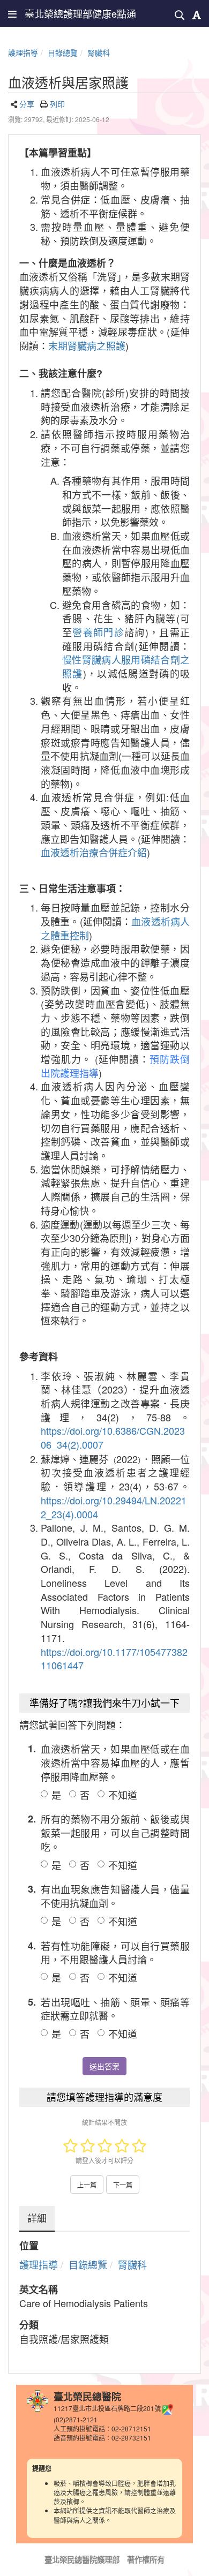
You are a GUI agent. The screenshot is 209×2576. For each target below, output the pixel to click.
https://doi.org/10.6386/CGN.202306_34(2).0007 (113, 1437)
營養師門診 (98, 632)
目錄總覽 (63, 52)
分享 (27, 104)
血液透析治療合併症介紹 (94, 852)
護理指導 (23, 52)
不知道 (123, 1795)
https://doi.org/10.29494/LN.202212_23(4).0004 (114, 1507)
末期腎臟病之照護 (87, 345)
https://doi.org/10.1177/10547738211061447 (114, 1659)
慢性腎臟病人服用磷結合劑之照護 (126, 666)
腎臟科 (99, 52)
